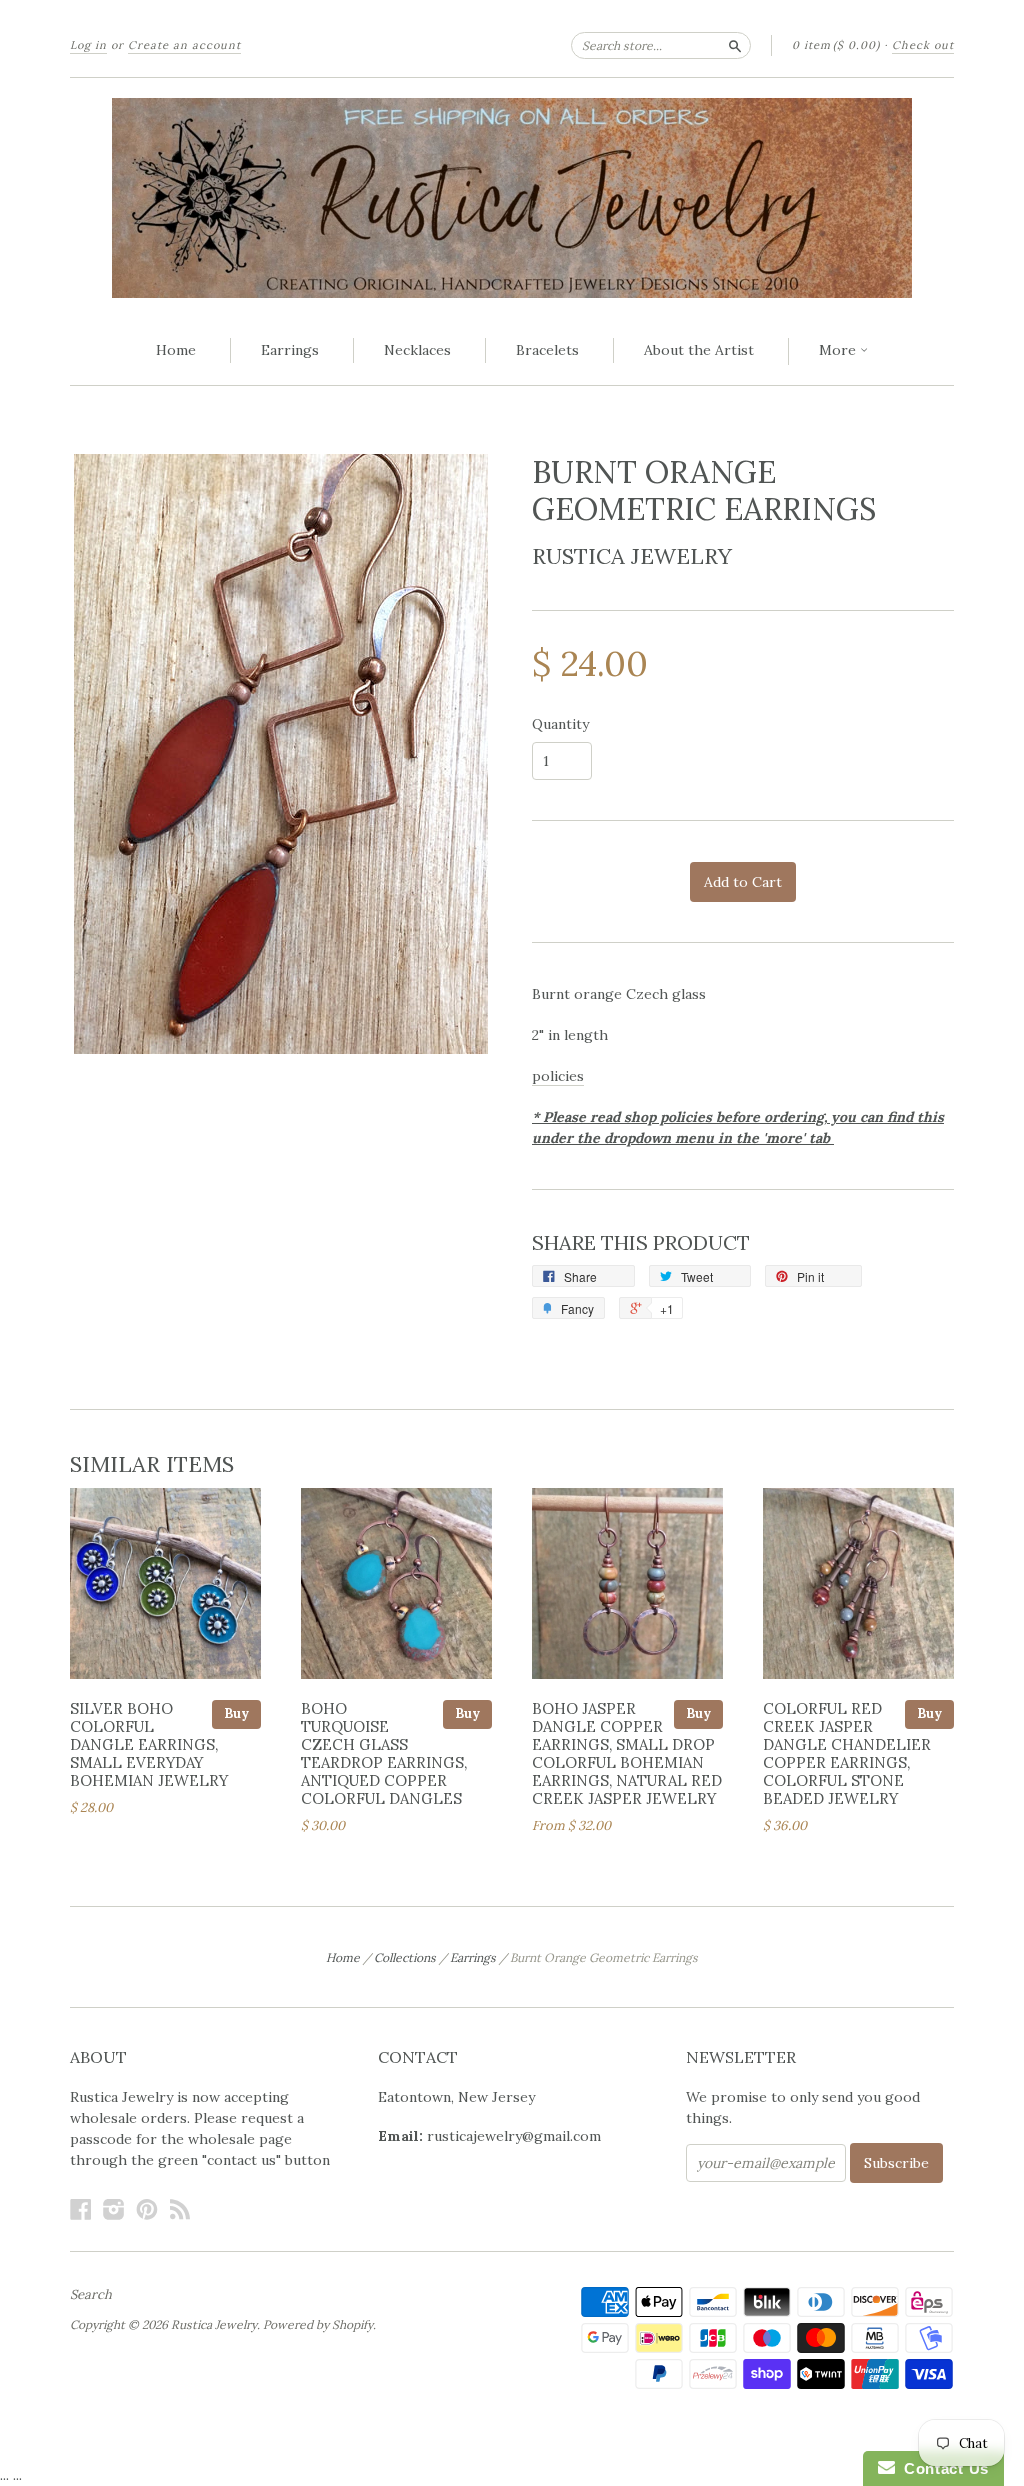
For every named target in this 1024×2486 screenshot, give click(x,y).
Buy (236, 1713)
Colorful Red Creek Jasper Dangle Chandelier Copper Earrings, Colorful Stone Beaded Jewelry (847, 1753)
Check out (923, 45)
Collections (405, 1957)
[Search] (735, 45)
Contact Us (942, 2468)
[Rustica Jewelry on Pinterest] (147, 2209)
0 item (836, 45)
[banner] (512, 198)
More (839, 350)
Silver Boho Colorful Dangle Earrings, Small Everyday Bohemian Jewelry (149, 1744)
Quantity (560, 724)
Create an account (184, 45)
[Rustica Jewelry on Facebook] (81, 2209)
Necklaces (417, 350)
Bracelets (547, 350)
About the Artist (699, 350)
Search (91, 2295)
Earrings (290, 350)
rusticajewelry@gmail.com (514, 2136)
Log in (88, 45)
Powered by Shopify (318, 2324)
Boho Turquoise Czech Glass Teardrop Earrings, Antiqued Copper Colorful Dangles (384, 1753)
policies (558, 1076)
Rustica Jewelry (632, 556)
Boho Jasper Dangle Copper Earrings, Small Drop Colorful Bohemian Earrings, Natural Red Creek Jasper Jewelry (627, 1753)
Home (176, 350)
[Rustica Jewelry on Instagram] (114, 2209)
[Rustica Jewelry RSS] (180, 2209)
